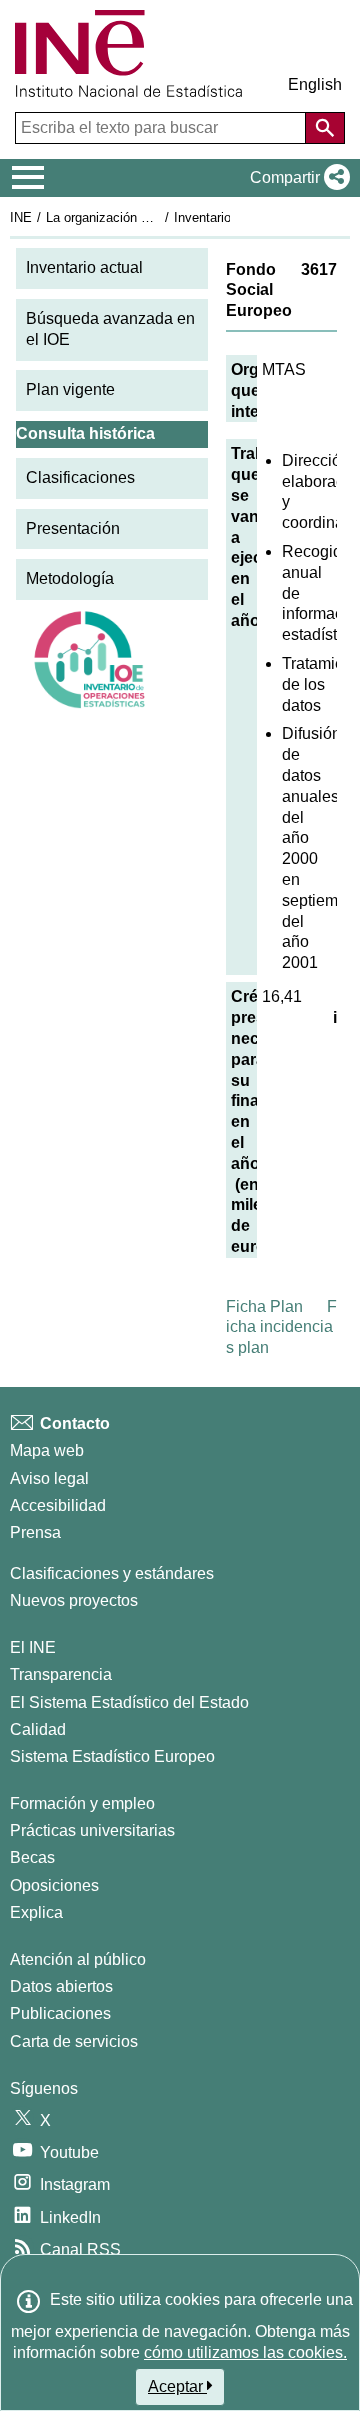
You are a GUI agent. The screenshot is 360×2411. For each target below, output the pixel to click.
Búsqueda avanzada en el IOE (110, 329)
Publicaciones (60, 2013)
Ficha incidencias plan (281, 1327)
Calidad (38, 1729)
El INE (33, 1647)
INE (21, 217)
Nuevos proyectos (74, 1600)
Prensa (35, 1532)
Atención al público (78, 1959)
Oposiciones (54, 1885)
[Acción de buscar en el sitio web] (325, 128)
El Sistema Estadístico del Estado (129, 1702)
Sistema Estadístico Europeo (112, 1756)
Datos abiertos (61, 1986)
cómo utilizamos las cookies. (245, 2352)
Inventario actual (84, 267)
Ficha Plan (264, 1306)
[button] (296, 178)
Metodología (70, 578)
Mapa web (47, 1450)
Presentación (73, 528)
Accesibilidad (58, 1505)
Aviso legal (49, 1478)
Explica (36, 1912)
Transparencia (61, 1674)
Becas (32, 1857)
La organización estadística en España (158, 217)
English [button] (315, 84)
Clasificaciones (80, 477)
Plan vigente (70, 389)
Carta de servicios (74, 2041)
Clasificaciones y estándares (112, 1573)
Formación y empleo (82, 1803)
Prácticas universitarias (92, 1830)
